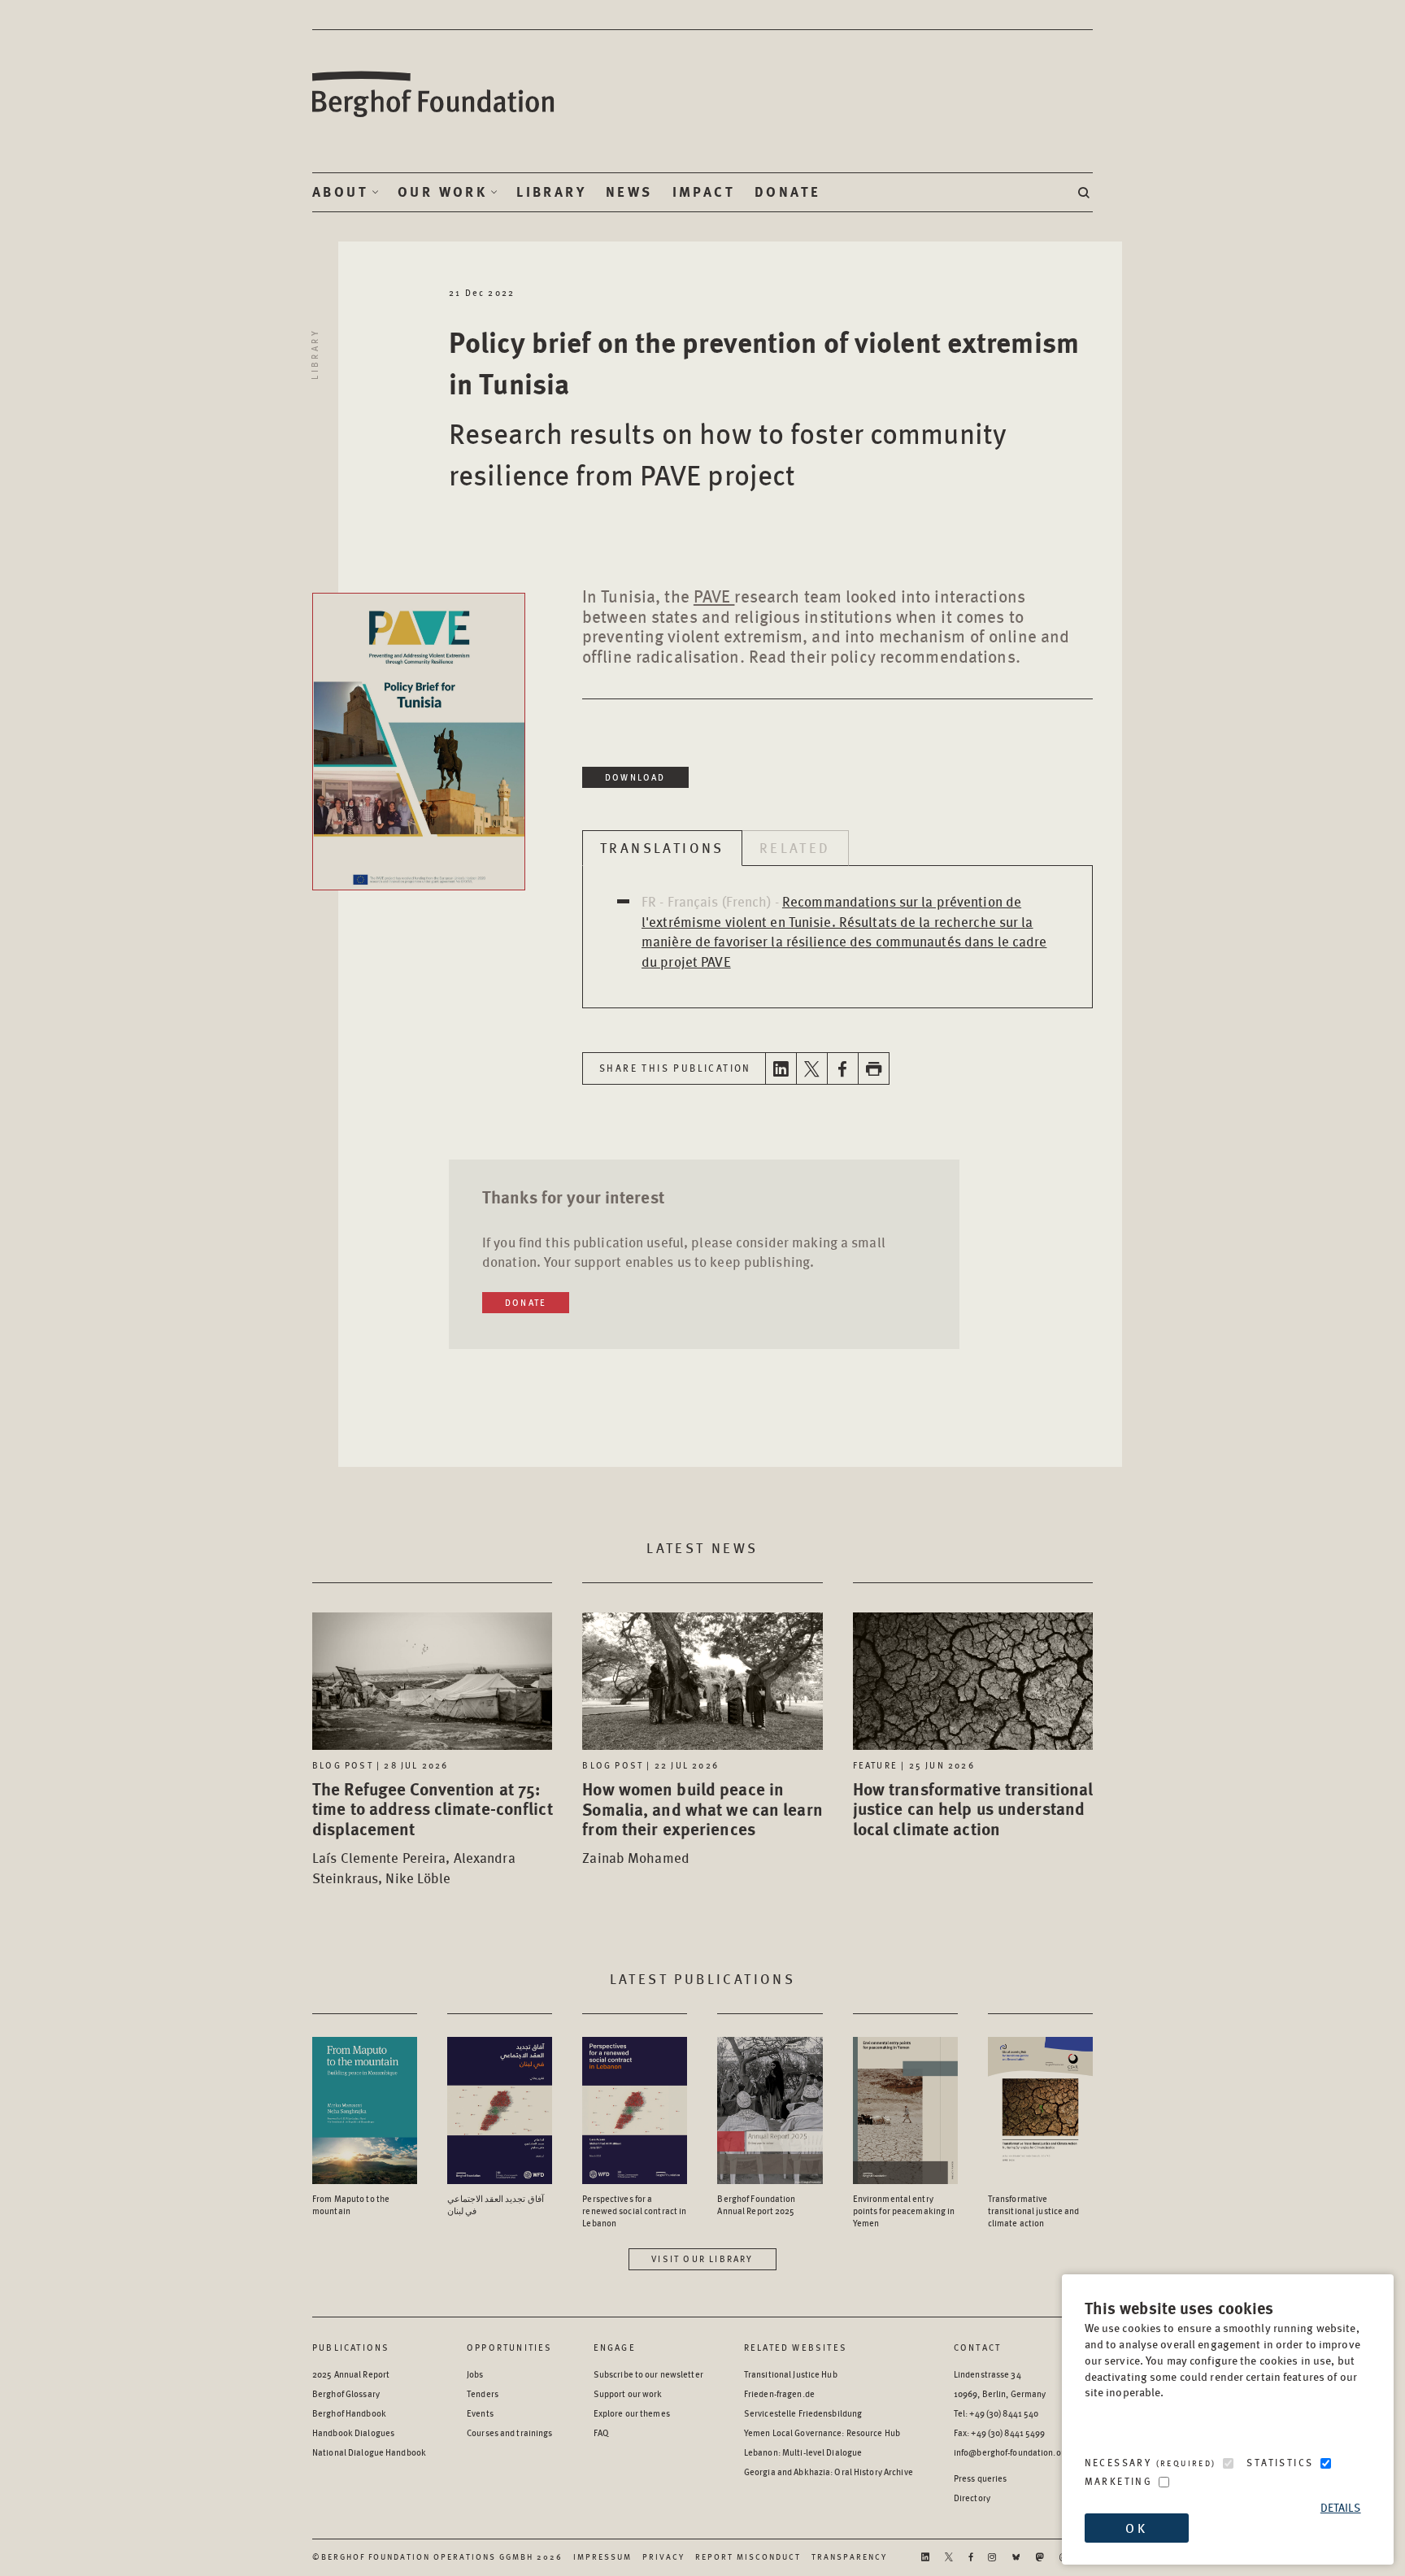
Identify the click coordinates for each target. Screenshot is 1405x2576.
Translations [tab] (662, 847)
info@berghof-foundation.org (1011, 2452)
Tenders (483, 2393)
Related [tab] (795, 847)
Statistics (1280, 2463)
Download (635, 777)
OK (1136, 2528)
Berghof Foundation (434, 95)
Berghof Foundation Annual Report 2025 (756, 2204)
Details (1341, 2507)
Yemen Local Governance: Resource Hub (822, 2432)
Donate (787, 192)
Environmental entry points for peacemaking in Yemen (904, 2210)
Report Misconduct (748, 2556)
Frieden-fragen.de (779, 2393)
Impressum (602, 2556)
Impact (704, 192)
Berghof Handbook (349, 2413)
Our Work (442, 192)
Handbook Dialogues (353, 2432)
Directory (972, 2498)
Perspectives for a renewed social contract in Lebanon (634, 2210)
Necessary (1151, 2463)
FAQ (601, 2432)
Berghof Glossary (346, 2393)
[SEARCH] (1085, 192)
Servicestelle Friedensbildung (803, 2413)
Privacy (663, 2556)
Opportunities (510, 2347)
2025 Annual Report (351, 2374)
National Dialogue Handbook (369, 2452)
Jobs (475, 2374)
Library (551, 192)
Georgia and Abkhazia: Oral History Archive (829, 2472)
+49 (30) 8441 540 (1004, 2413)
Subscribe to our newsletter (648, 2374)
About (340, 192)
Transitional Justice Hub (791, 2374)
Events (480, 2413)
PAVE (714, 596)
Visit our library (702, 2258)
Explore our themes (632, 2413)
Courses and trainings (509, 2432)
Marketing (1119, 2481)
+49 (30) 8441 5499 (1008, 2432)
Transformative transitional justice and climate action (1034, 2210)
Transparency (849, 2556)
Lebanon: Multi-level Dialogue (803, 2452)
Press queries (981, 2478)
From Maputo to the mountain (351, 2204)
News (629, 192)
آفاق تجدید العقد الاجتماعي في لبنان (495, 2204)
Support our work (628, 2393)
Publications (351, 2347)
